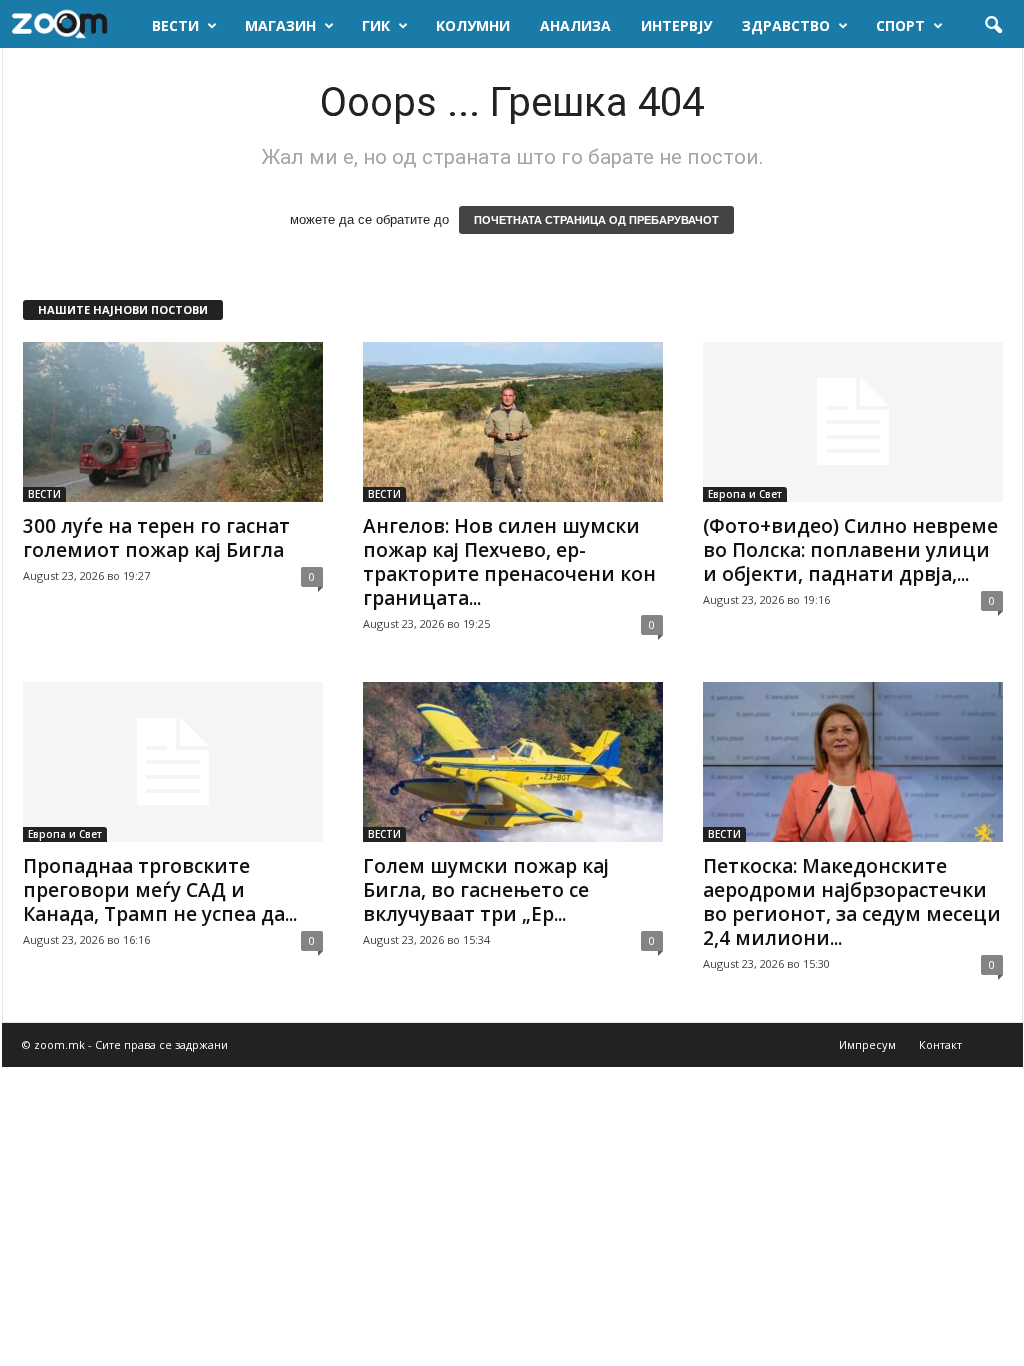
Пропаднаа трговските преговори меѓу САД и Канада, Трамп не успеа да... (160, 890)
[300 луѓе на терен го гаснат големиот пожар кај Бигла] (173, 422)
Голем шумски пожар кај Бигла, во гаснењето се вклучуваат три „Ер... (486, 890)
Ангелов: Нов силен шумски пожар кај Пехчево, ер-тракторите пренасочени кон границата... (509, 562)
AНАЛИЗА (575, 25)
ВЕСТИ (175, 25)
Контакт (940, 1044)
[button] (993, 26)
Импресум (867, 1044)
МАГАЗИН (280, 25)
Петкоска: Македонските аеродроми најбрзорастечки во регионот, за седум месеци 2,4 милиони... (852, 902)
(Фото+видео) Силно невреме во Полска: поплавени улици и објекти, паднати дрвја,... (850, 550)
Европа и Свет (745, 494)
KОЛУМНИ (473, 25)
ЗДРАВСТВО (786, 25)
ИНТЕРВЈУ (676, 25)
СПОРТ (900, 25)
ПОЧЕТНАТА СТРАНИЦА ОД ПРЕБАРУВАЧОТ (596, 220)
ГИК (376, 25)
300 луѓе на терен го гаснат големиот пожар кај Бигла (156, 538)
